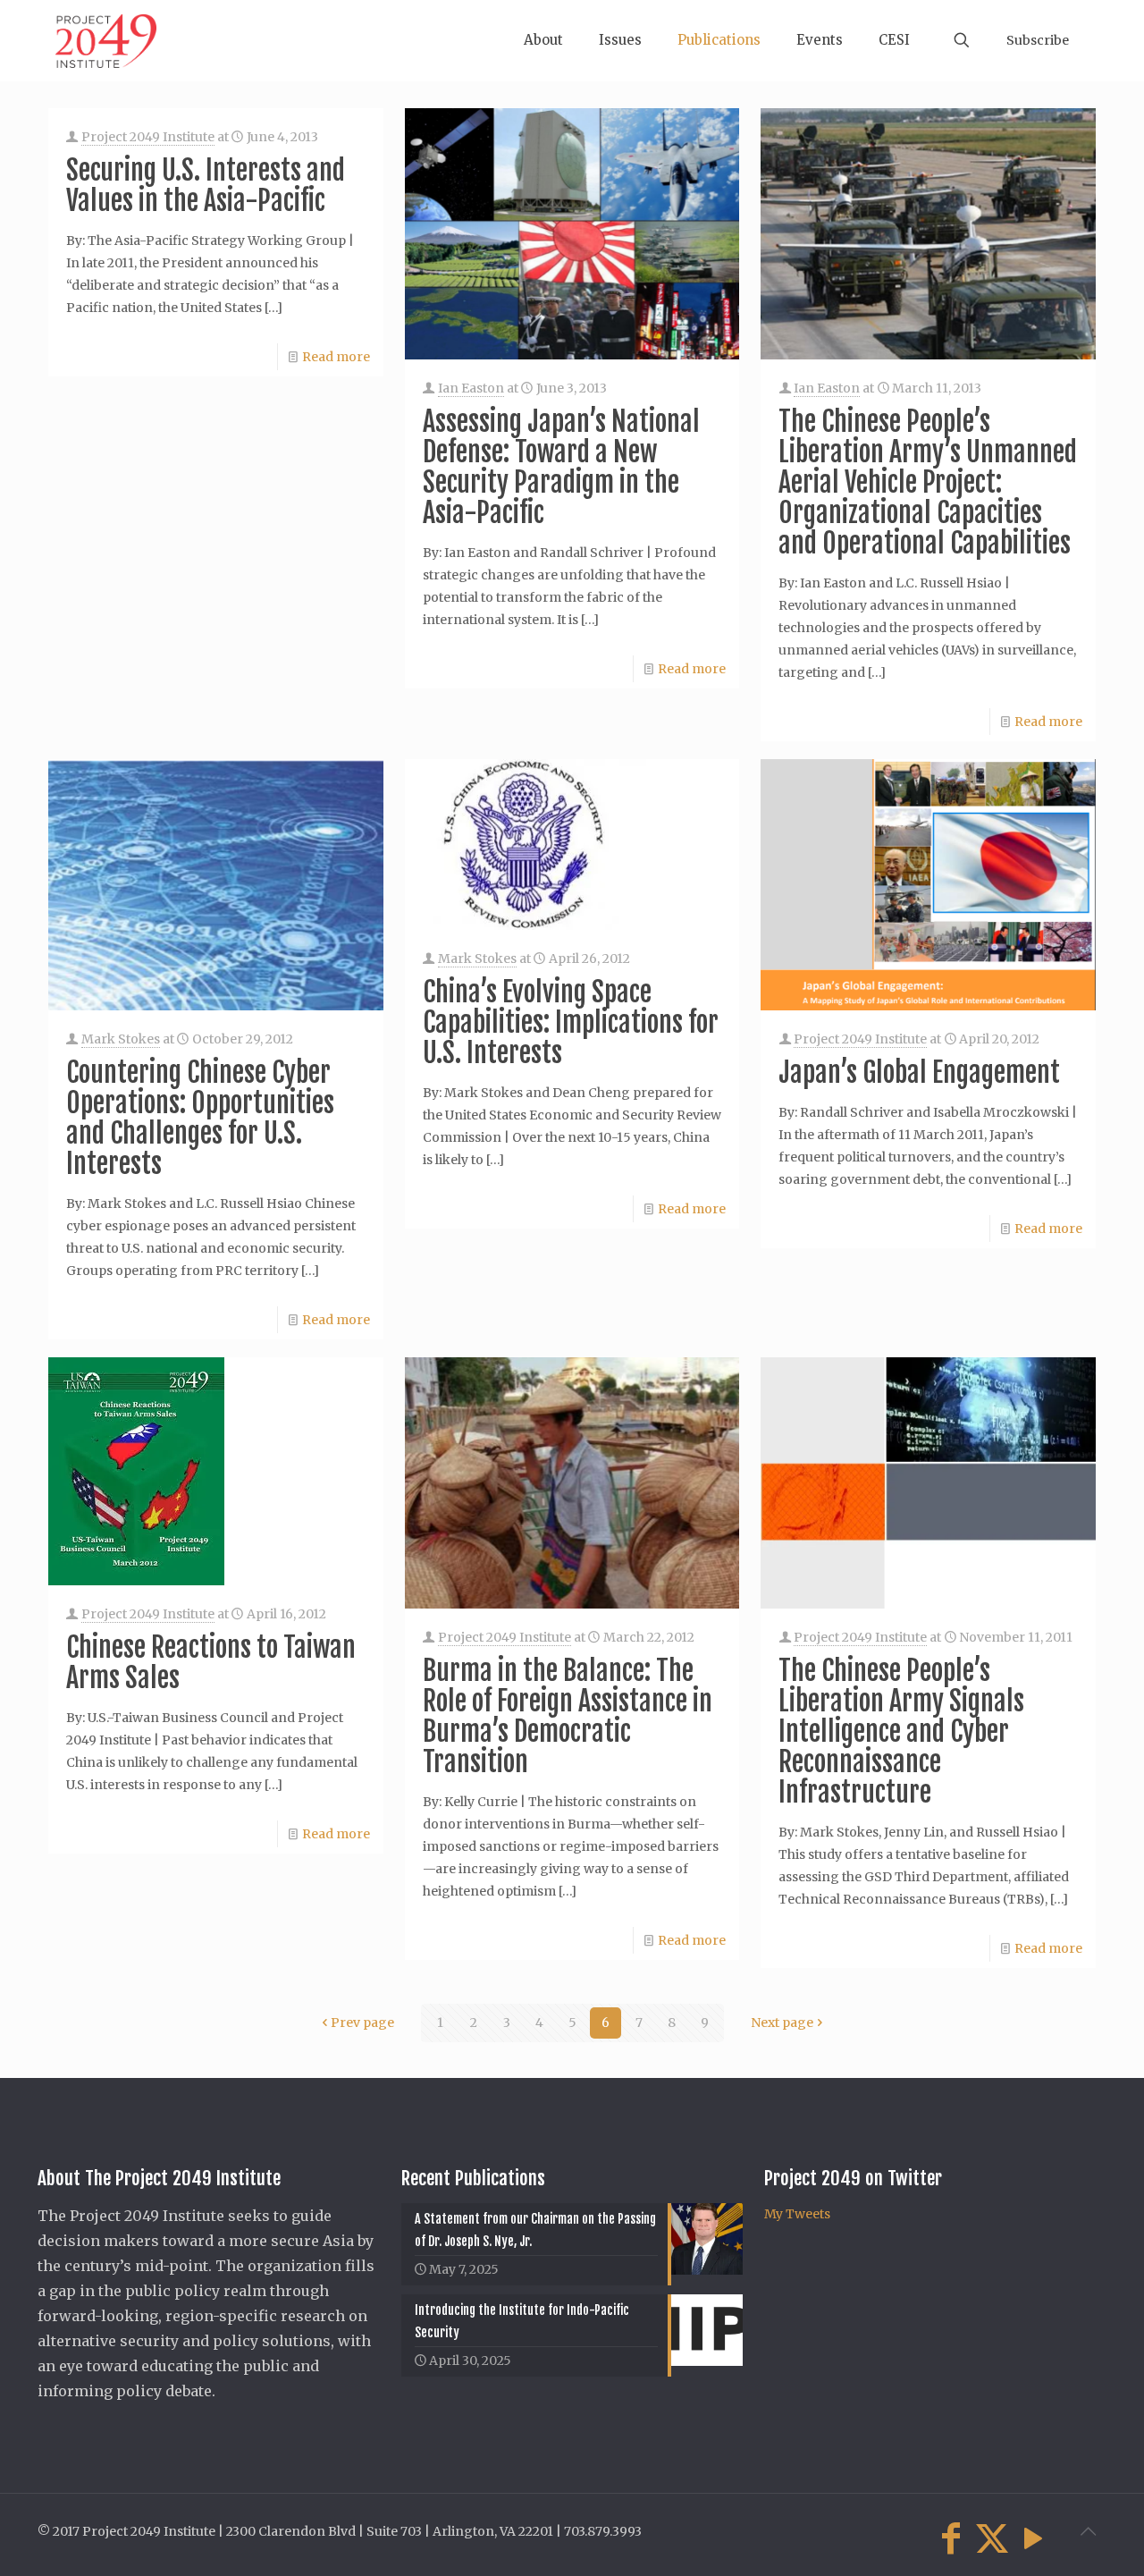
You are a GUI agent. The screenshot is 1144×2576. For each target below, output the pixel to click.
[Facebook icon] (951, 2538)
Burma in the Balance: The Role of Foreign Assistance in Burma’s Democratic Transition (568, 1716)
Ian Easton (471, 388)
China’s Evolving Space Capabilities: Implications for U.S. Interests (571, 1022)
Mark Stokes (121, 1039)
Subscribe (1038, 40)
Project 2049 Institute (148, 137)
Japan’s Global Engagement (919, 1073)
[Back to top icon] (1088, 2531)
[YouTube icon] (1033, 2538)
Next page (782, 2023)
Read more (336, 357)
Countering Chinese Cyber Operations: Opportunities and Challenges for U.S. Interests (200, 1118)
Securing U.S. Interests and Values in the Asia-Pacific (206, 186)
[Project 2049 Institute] (106, 40)
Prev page (362, 2023)
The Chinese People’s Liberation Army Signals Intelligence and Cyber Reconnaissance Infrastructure (901, 1731)
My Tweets (797, 2214)
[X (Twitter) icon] (992, 2538)
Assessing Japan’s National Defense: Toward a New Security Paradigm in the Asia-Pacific (561, 467)
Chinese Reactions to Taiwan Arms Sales (211, 1663)
